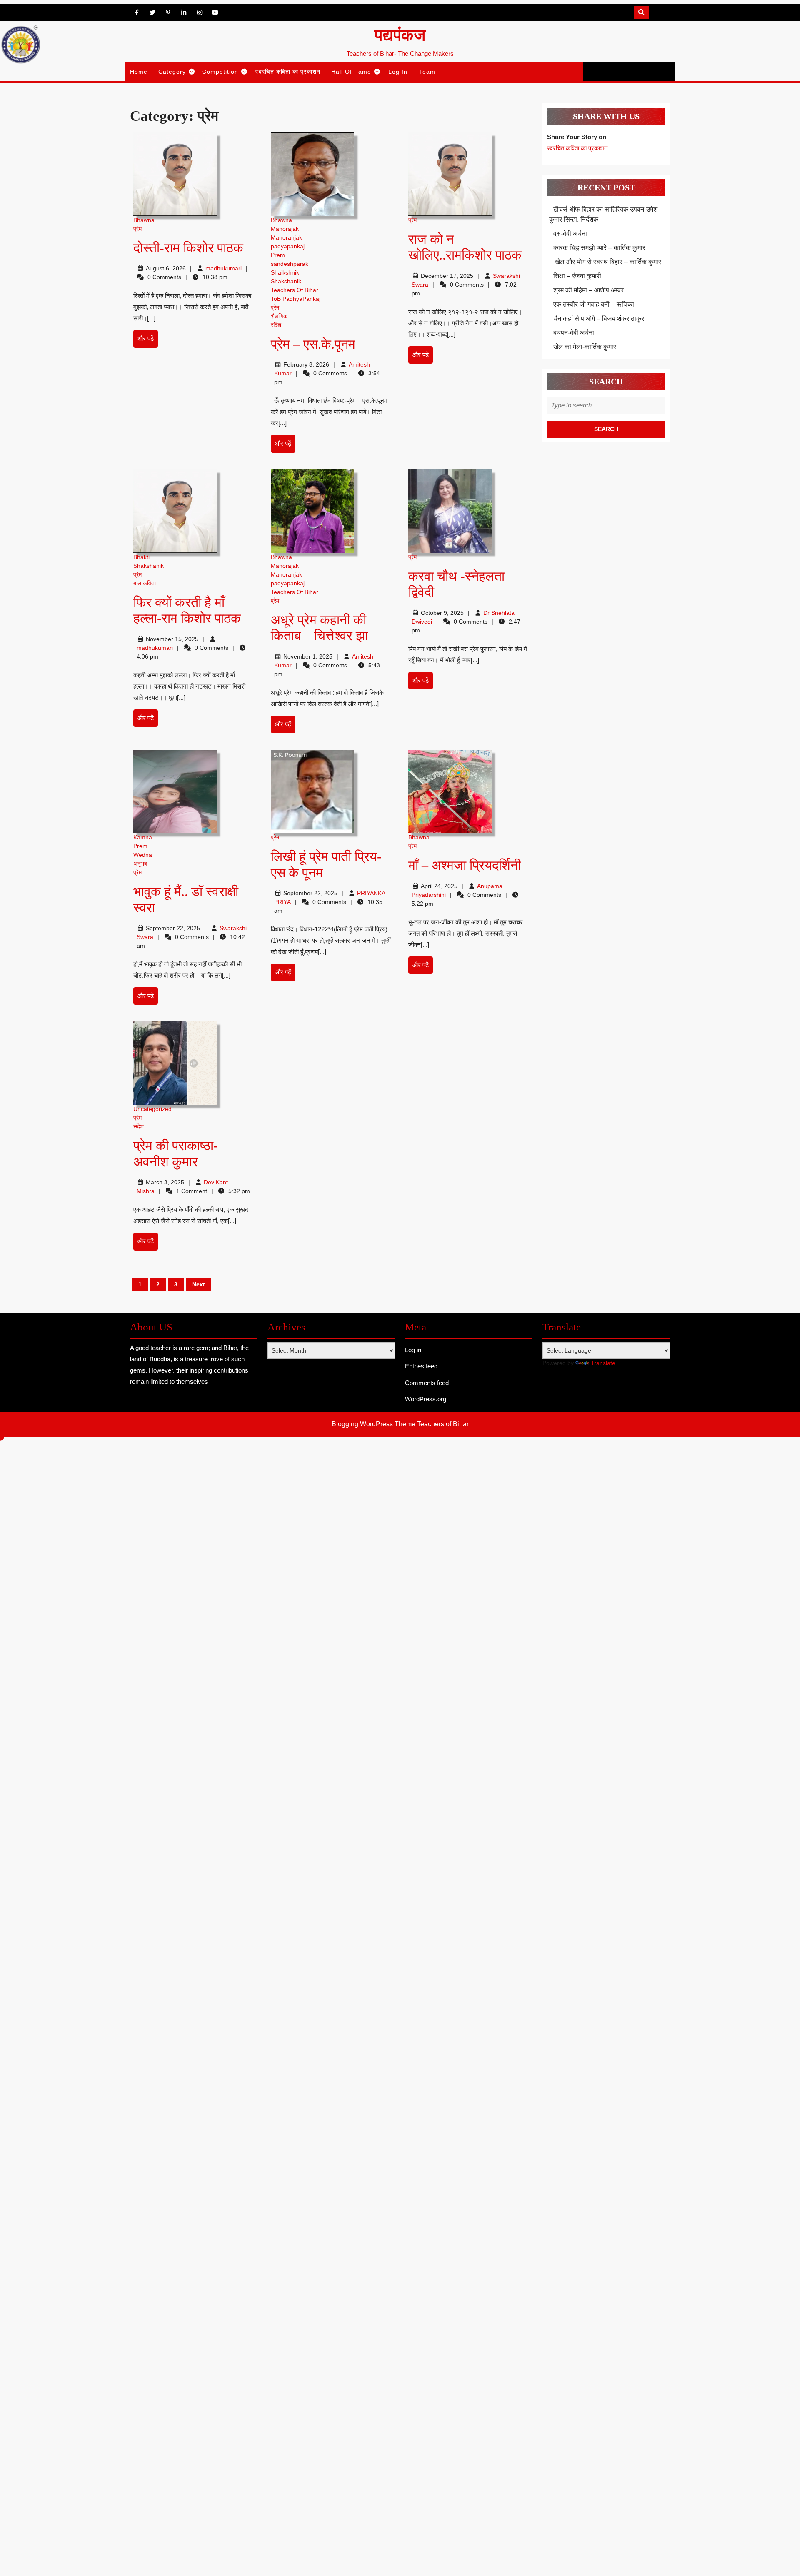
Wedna (143, 855)
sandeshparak (290, 264)
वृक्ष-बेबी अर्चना (570, 233)
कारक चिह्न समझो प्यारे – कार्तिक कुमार (599, 248)
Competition (220, 72)
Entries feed (421, 1366)
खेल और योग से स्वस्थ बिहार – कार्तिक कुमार (607, 262)
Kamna (143, 837)
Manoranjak (286, 237)
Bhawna (144, 220)
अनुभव (140, 864)
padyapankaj (288, 246)
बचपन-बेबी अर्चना (575, 333)
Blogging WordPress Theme (374, 1424)
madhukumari (224, 268)
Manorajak (285, 229)
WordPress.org (426, 1399)
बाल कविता (145, 583)
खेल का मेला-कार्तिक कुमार (585, 347)
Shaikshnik (285, 272)
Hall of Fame (351, 72)
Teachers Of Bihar (295, 290)
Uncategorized (152, 1109)
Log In (398, 72)
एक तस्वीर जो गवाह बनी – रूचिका (594, 304)
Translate (603, 1363)
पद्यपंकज (400, 35)
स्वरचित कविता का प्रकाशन (288, 72)
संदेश (276, 325)
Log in (413, 1350)
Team (427, 72)
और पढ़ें (148, 341)
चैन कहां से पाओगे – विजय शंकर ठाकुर (599, 318)
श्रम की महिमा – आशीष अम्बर (589, 290)
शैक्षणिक (279, 316)
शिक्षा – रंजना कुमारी (577, 276)
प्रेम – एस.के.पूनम (313, 344)
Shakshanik (286, 281)
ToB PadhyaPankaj (296, 299)
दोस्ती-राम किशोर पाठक (190, 248)
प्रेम (137, 229)
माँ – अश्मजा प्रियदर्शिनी (465, 865)
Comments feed (427, 1383)
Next (199, 1284)
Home (139, 72)
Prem (278, 255)
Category (172, 72)
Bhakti (141, 557)
